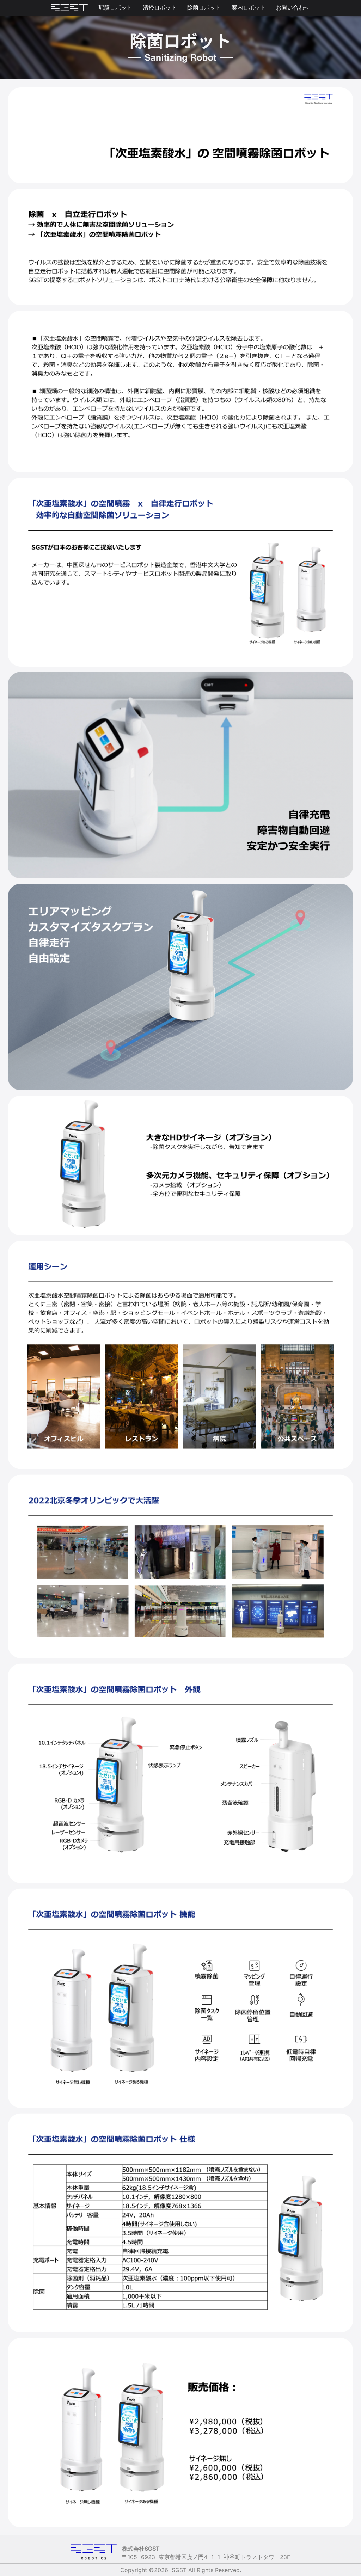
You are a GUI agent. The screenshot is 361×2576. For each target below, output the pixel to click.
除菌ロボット (204, 7)
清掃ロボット (160, 7)
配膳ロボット (115, 7)
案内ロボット (249, 7)
